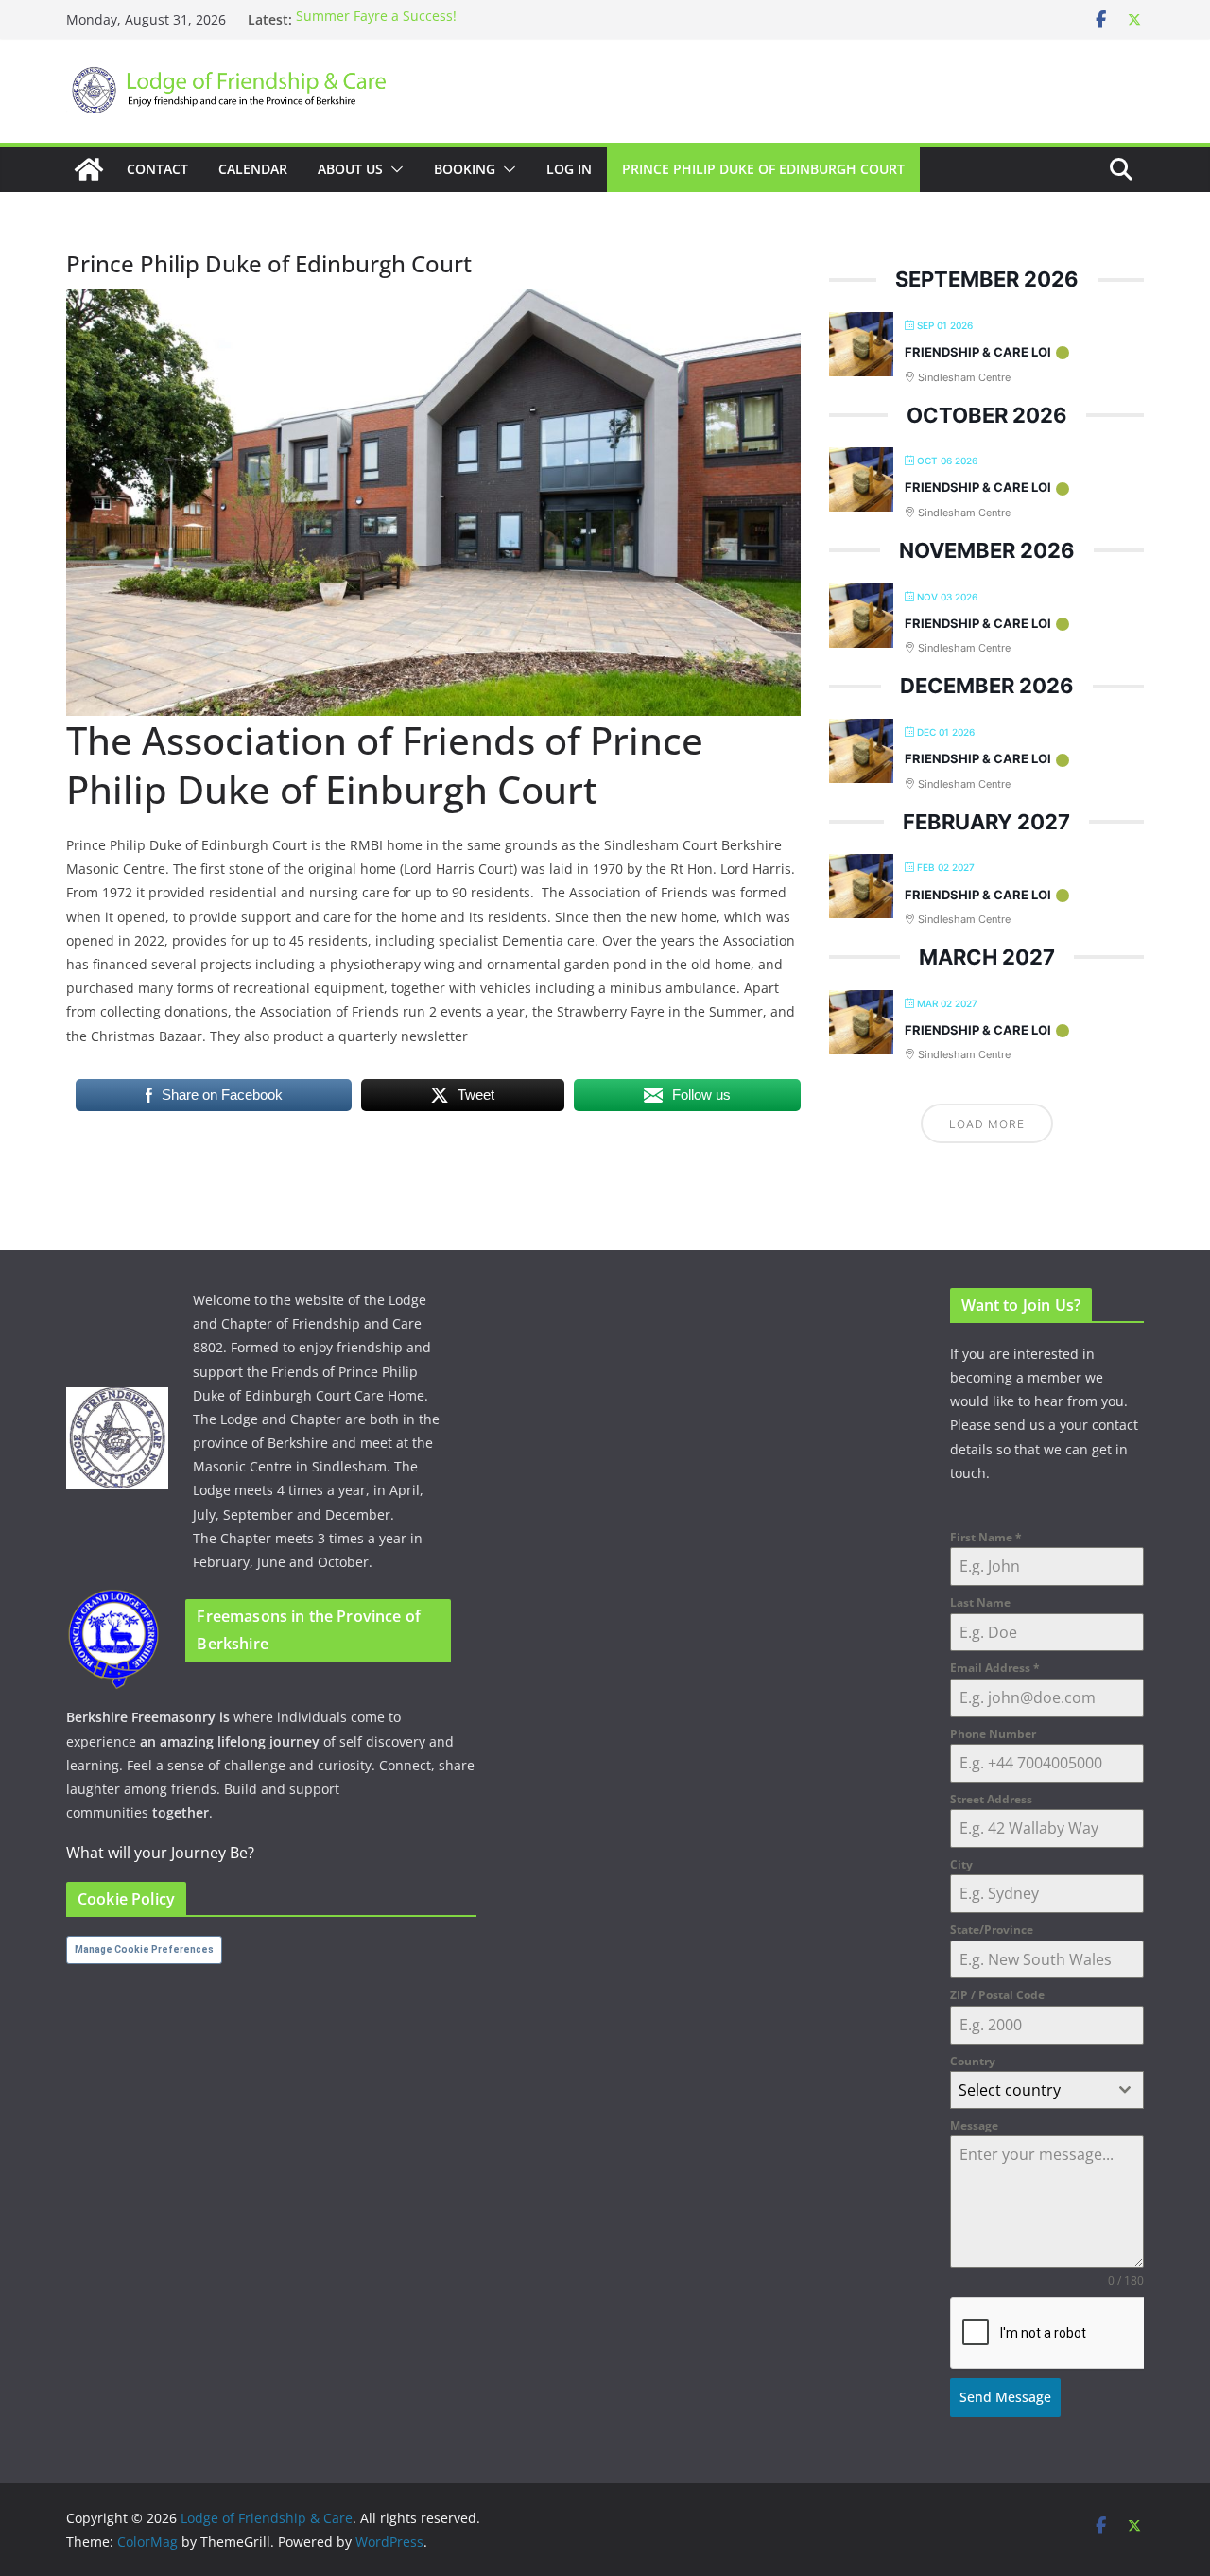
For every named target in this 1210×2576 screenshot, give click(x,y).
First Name (986, 1537)
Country (973, 2061)
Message (974, 2125)
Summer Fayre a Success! (376, 19)
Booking (465, 169)
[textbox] (1029, 2090)
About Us (350, 169)
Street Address (991, 1799)
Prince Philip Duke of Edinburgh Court (763, 169)
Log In (569, 169)
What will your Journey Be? (160, 1853)
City (961, 1864)
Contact (157, 169)
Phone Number (993, 1734)
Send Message (1005, 2397)
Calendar (253, 169)
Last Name (980, 1602)
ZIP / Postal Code (997, 1995)
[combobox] (1047, 2090)
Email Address (995, 1668)
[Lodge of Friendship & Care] (89, 169)
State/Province (992, 1930)
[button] (393, 169)
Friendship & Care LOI (978, 352)
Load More (987, 1124)
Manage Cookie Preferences (144, 1949)
